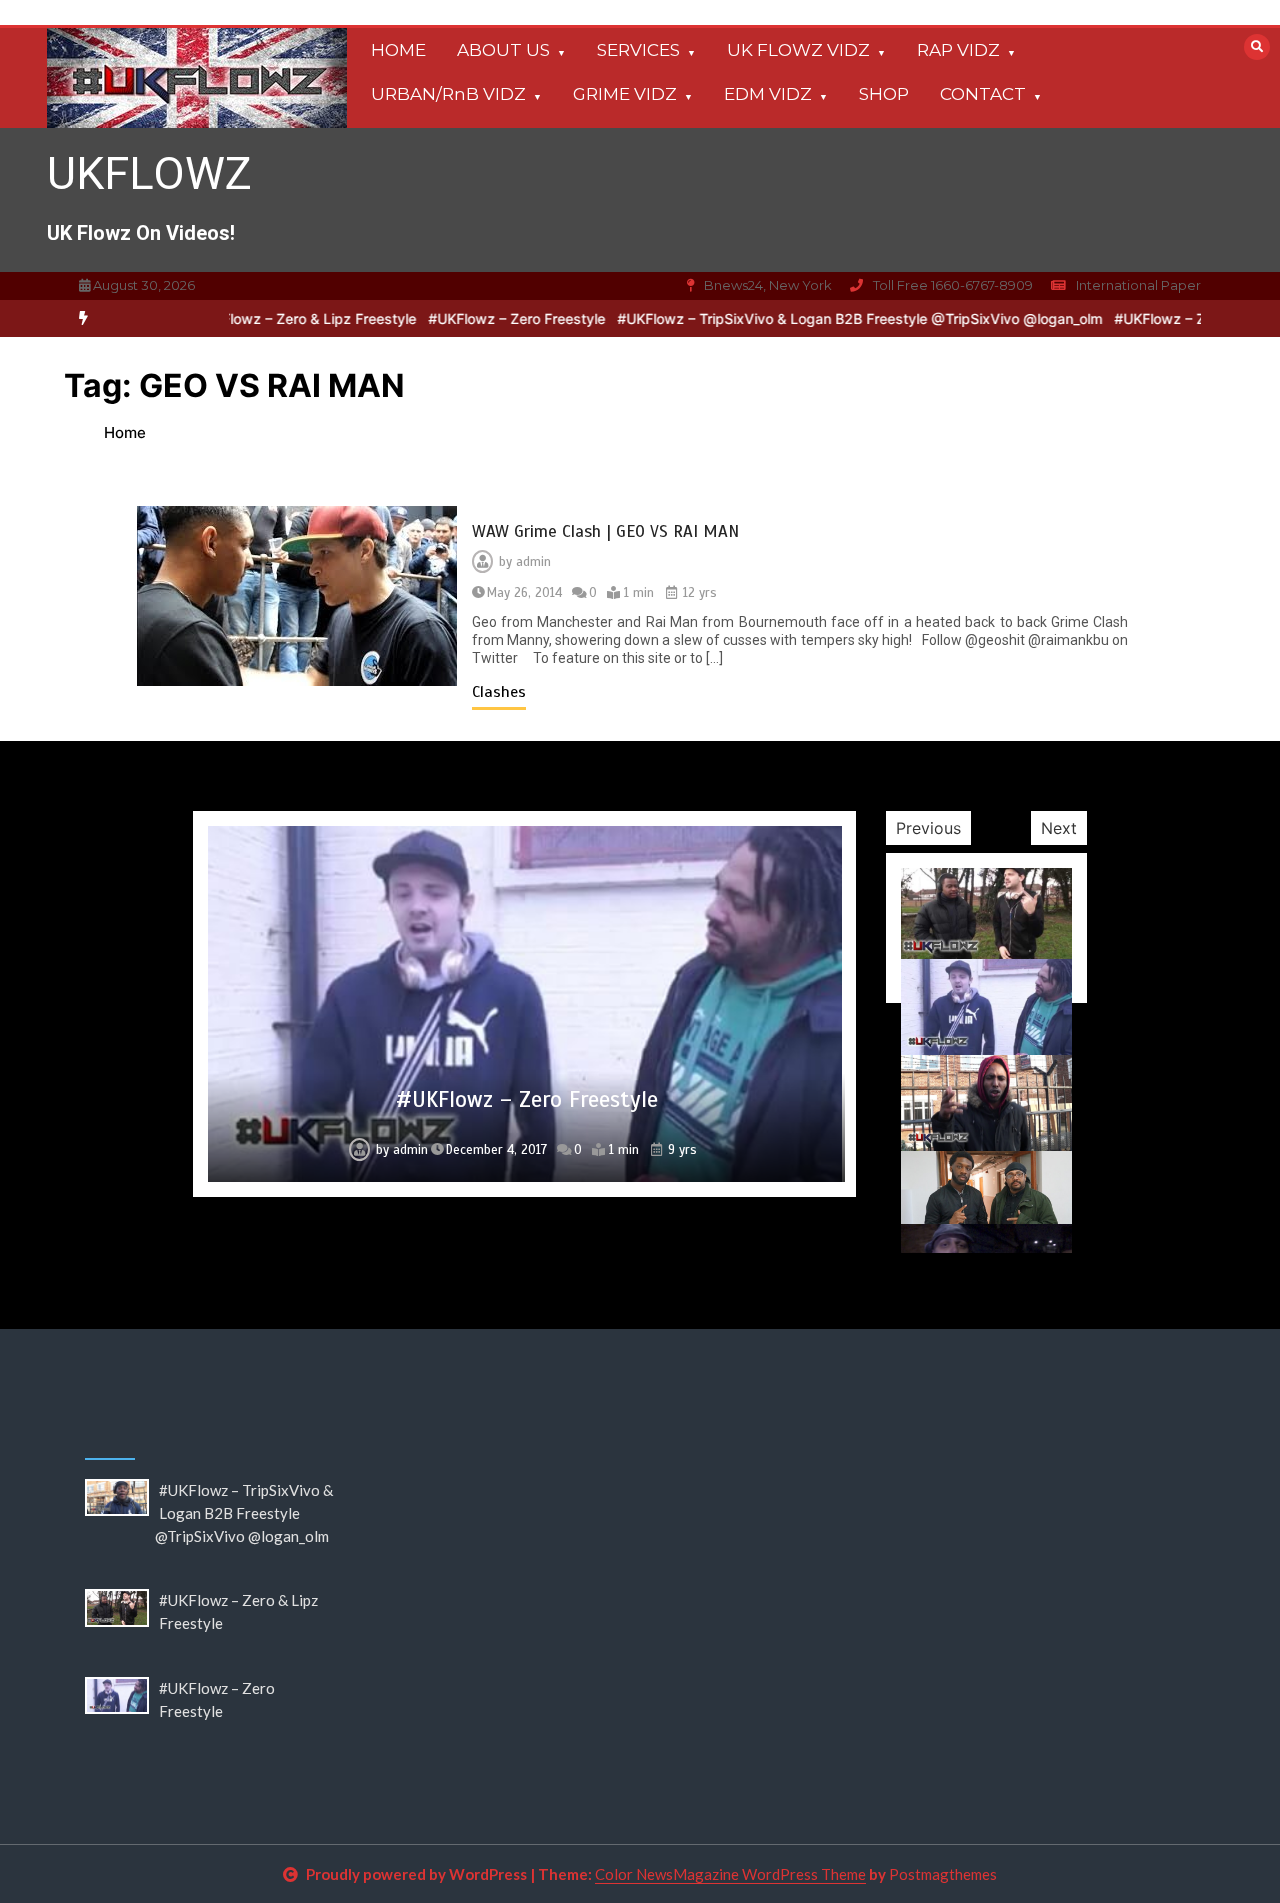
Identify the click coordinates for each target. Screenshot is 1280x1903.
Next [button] (1059, 828)
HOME (398, 50)
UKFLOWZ (149, 173)
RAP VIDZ (958, 50)
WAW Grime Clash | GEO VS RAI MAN (605, 531)
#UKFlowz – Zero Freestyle (476, 318)
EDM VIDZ (768, 94)
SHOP (884, 94)
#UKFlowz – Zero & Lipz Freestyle (265, 318)
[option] (265, 318)
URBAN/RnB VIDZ (448, 94)
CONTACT (983, 94)
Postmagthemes (943, 1874)
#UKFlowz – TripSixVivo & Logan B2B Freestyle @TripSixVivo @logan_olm (819, 318)
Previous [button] (928, 828)
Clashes (499, 692)
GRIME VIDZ (625, 94)
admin (533, 562)
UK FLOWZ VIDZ (798, 50)
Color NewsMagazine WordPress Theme (730, 1874)
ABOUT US (503, 50)
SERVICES (638, 50)
